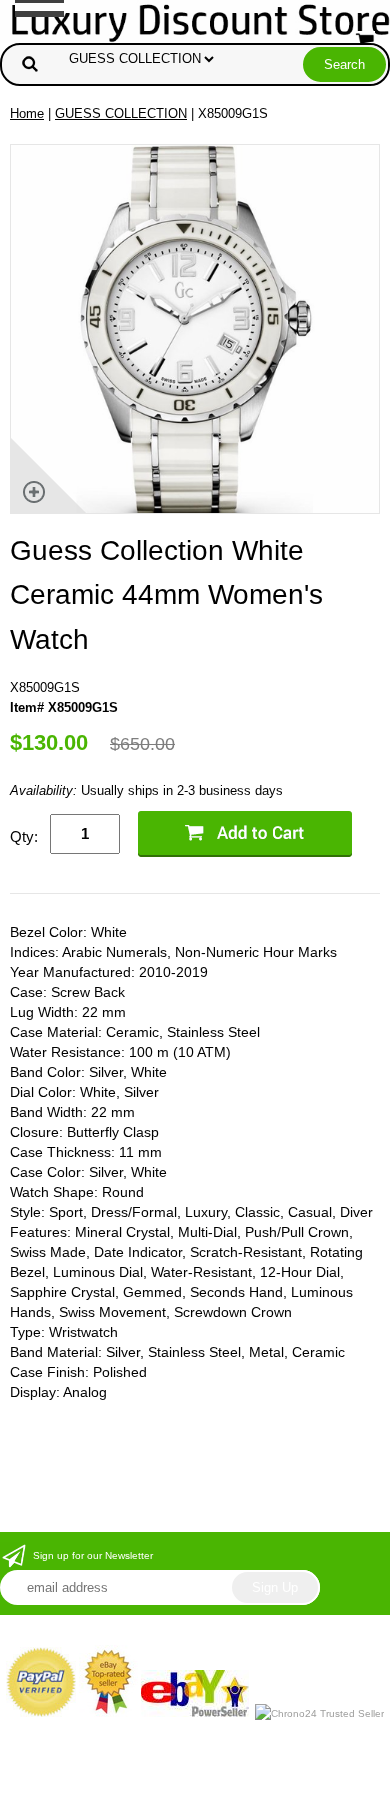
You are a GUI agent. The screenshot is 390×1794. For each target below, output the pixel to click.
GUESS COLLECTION (121, 113)
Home (27, 113)
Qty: (24, 836)
